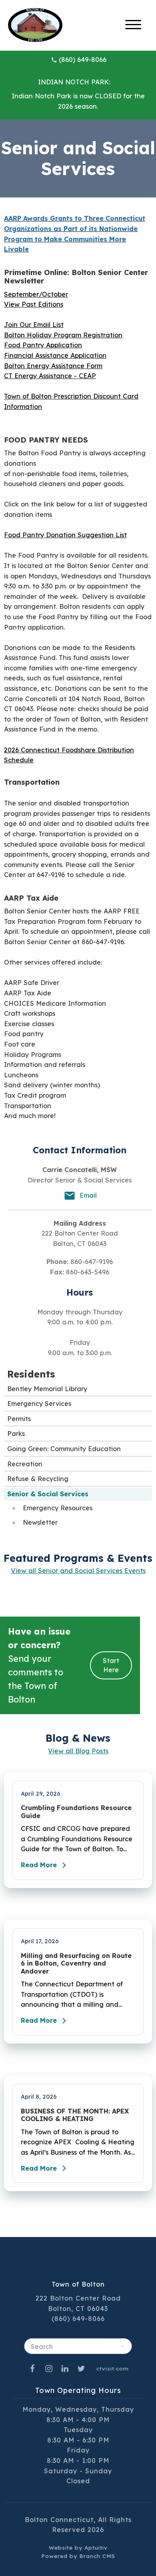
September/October (36, 294)
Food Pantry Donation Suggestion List (65, 535)
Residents (31, 1374)
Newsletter (40, 1522)
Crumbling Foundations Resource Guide (76, 1812)
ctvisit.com (113, 2368)
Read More (39, 1865)
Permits (19, 1419)
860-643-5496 (88, 1272)
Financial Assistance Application (55, 355)
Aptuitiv (96, 2547)
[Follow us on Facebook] (32, 2368)
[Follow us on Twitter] (81, 2368)
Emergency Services (39, 1404)
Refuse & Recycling (38, 1479)
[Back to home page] (35, 24)
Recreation (25, 1464)
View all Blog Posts (78, 1751)
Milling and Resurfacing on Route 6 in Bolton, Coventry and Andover (76, 1964)
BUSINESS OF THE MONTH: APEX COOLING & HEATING (75, 2115)
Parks (16, 1434)
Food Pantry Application (43, 345)
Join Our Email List (34, 325)
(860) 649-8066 (83, 60)
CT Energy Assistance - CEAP (50, 376)
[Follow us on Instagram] (49, 2368)
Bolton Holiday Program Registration (63, 335)
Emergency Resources (58, 1508)
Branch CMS (97, 2556)
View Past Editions (34, 304)
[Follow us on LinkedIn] (65, 2368)
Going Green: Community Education (64, 1449)
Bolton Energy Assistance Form (53, 366)
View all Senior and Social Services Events (78, 1571)
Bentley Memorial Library (47, 1389)
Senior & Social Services (48, 1494)
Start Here (111, 1665)
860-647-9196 (92, 1262)
